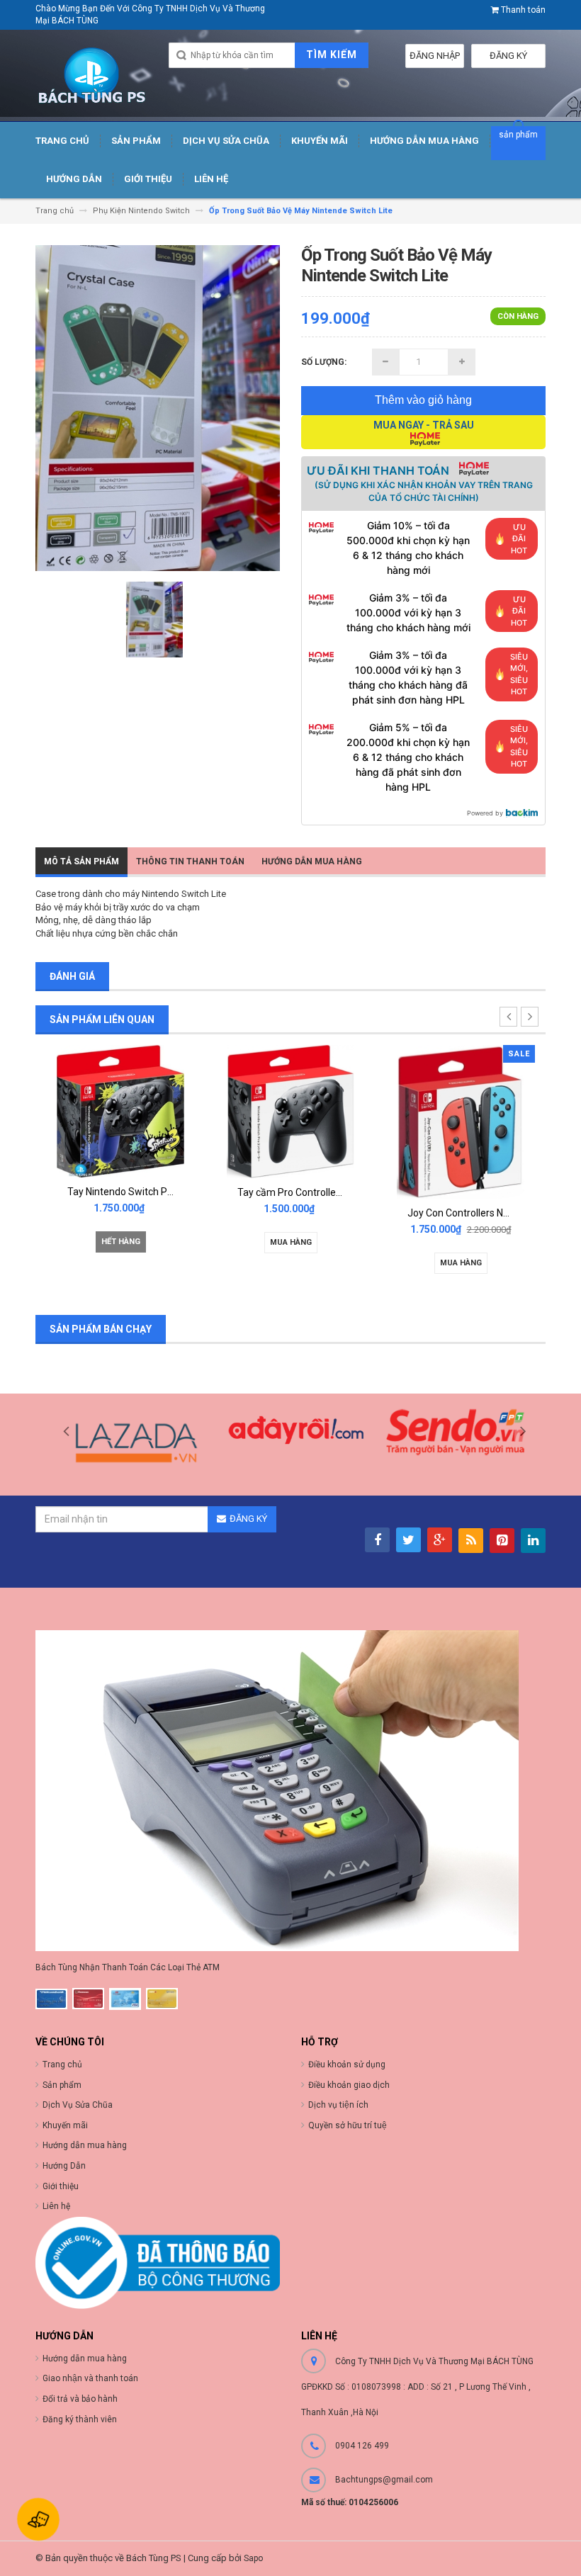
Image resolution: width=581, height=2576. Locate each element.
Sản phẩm (62, 2085)
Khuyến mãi (65, 2125)
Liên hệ (56, 2206)
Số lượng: (324, 362)
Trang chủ (62, 2064)
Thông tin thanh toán (190, 862)
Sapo (253, 2558)
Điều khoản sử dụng (347, 2064)
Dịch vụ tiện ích (338, 2105)
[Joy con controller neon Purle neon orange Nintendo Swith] (461, 1125)
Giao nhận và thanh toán (90, 2378)
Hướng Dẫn (64, 2166)
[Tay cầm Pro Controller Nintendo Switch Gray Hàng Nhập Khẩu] (120, 1111)
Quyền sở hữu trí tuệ (348, 2125)
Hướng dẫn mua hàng (312, 862)
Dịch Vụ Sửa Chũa (78, 2105)
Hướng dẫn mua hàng (85, 2358)
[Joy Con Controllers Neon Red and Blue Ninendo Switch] (290, 1121)
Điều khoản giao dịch (349, 2085)
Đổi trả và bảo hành (80, 2399)
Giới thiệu (61, 2186)
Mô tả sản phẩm (81, 862)
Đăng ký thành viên (80, 2419)
